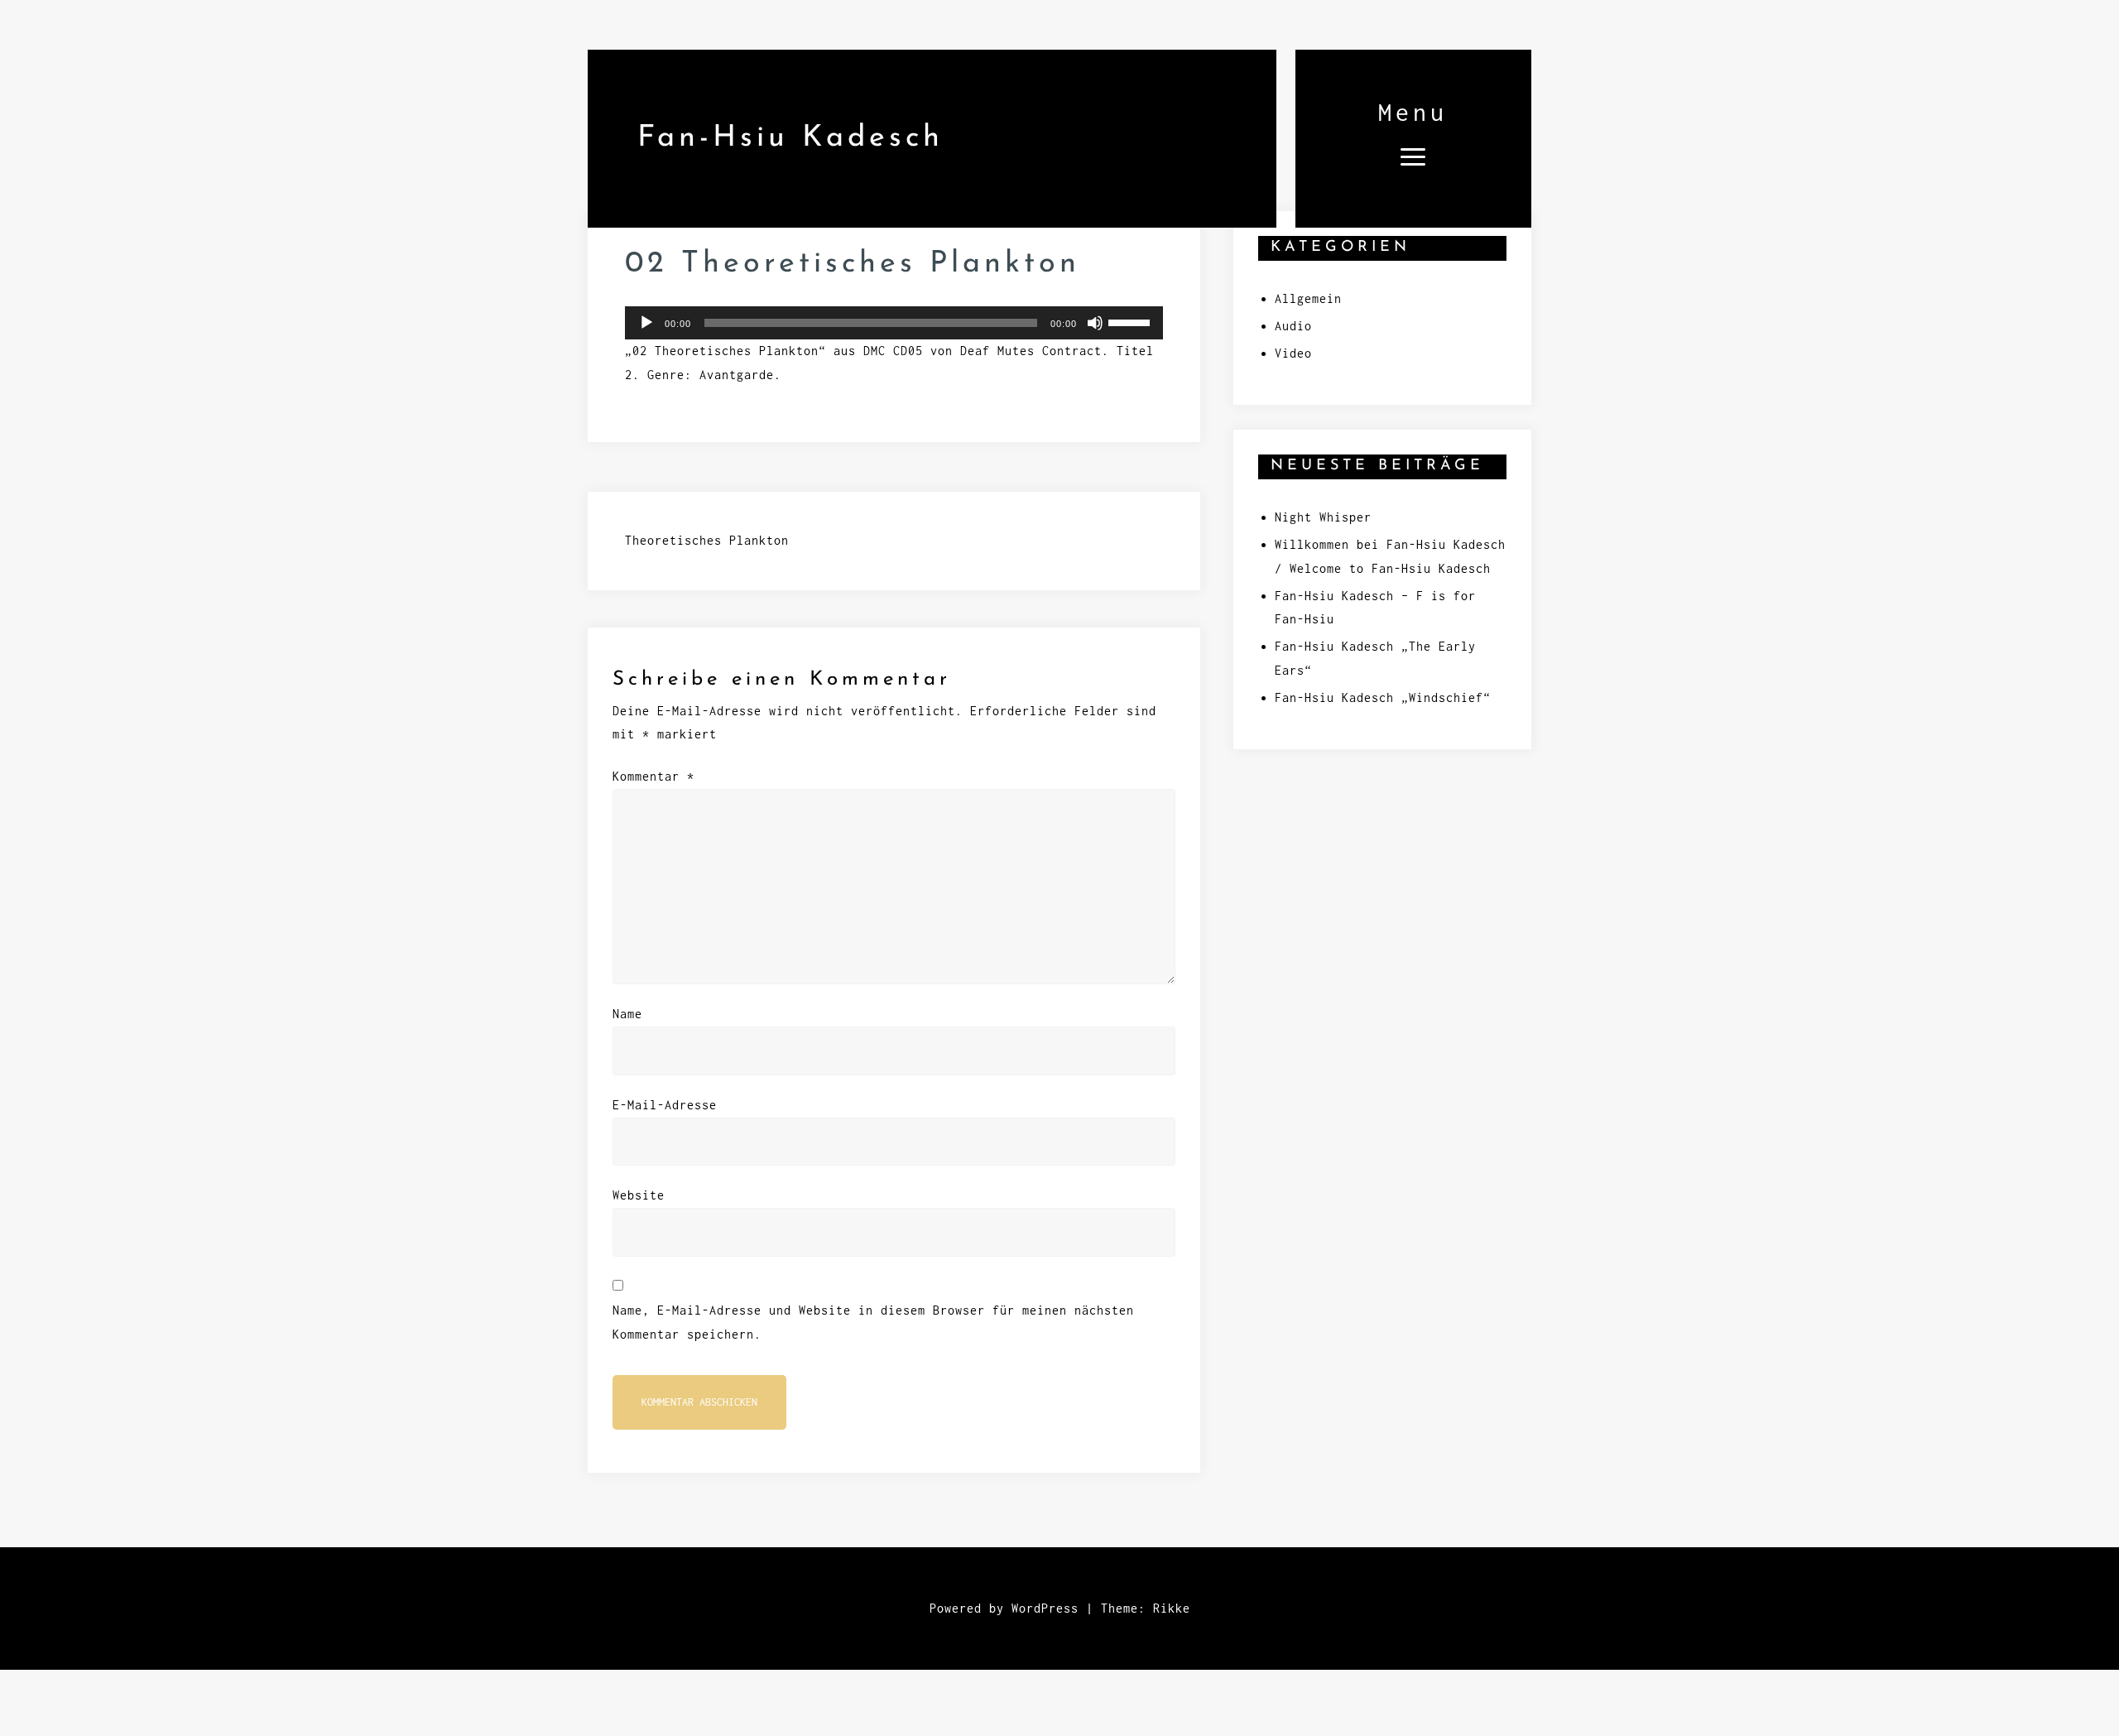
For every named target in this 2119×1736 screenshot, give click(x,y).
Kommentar (653, 776)
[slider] (1132, 321)
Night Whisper (1323, 517)
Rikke (1172, 1608)
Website (639, 1195)
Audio (1293, 326)
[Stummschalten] (1095, 323)
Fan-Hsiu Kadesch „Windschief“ (1383, 697)
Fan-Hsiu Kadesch (790, 138)
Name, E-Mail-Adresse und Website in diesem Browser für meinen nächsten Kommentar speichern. (873, 1322)
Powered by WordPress (1004, 1608)
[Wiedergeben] (646, 323)
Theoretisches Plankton (707, 540)
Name (627, 1014)
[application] (894, 323)
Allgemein (1308, 298)
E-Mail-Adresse (665, 1105)
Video (1293, 353)
